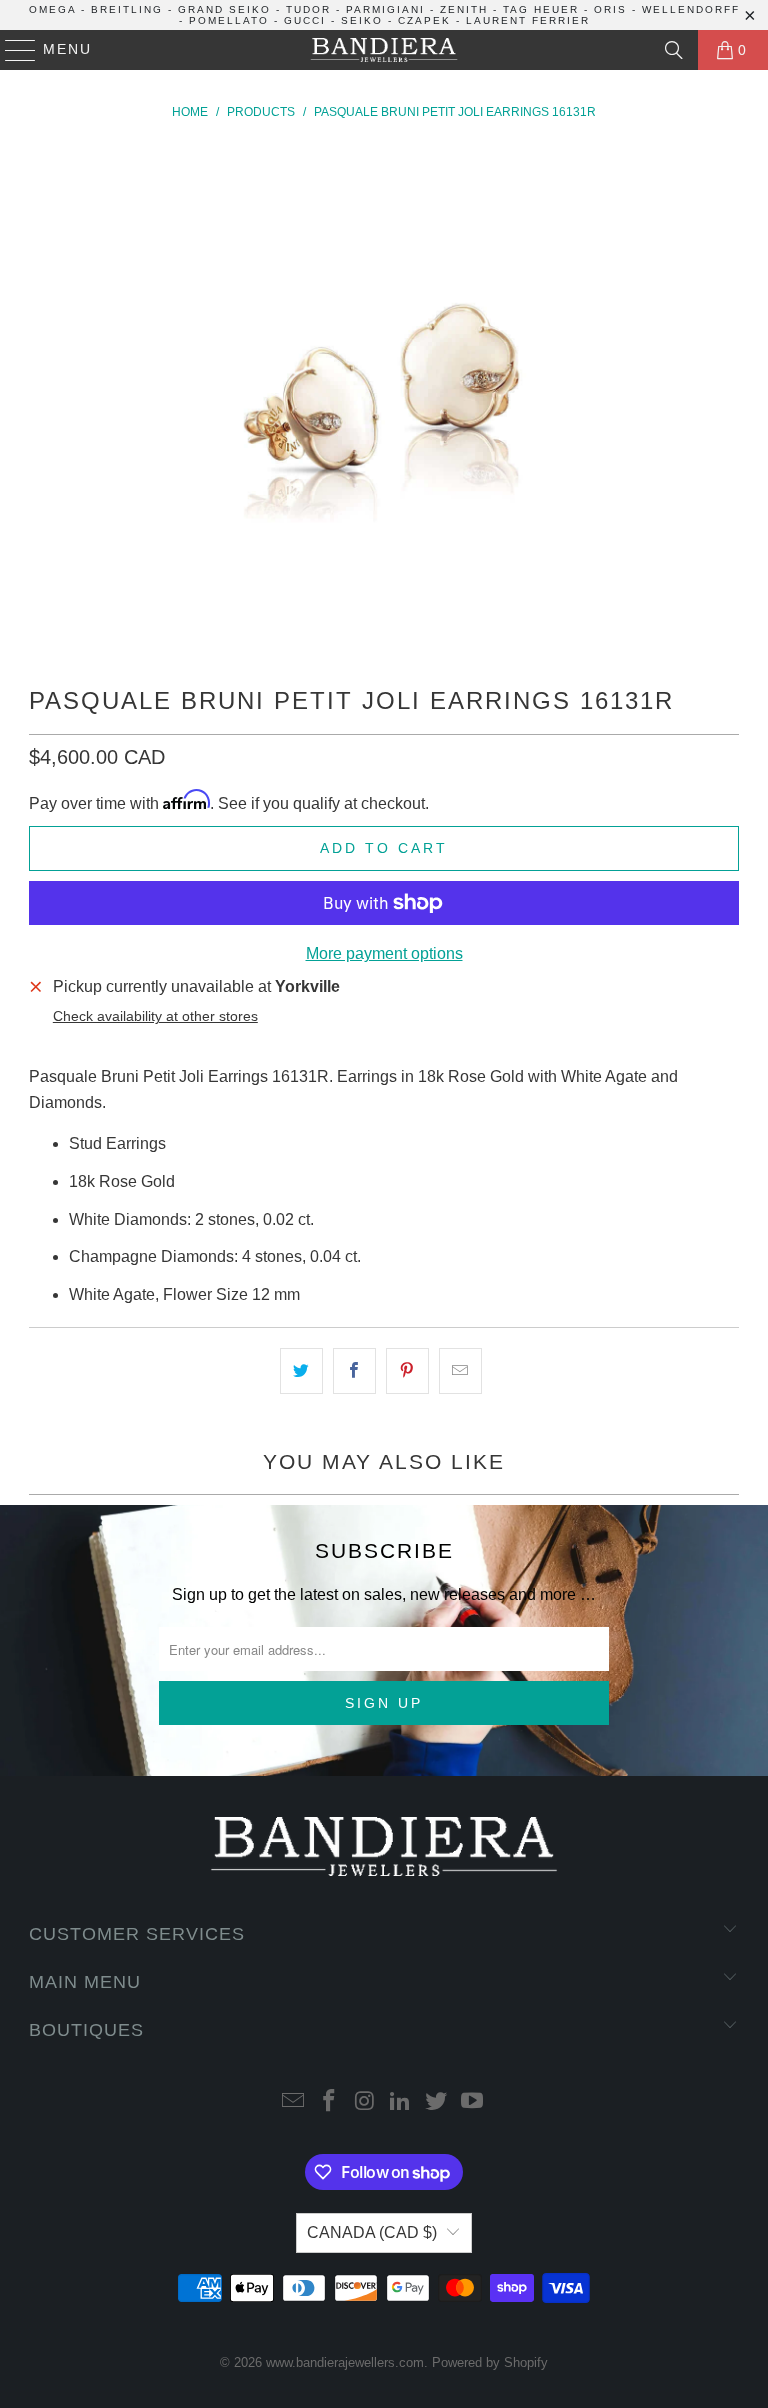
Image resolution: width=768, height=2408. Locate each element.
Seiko (362, 20)
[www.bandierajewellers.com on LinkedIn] (401, 2102)
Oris (610, 9)
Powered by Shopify (490, 2362)
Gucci (305, 20)
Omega (52, 9)
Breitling (127, 9)
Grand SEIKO (224, 9)
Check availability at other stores (155, 1016)
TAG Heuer (541, 9)
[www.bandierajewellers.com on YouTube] (472, 2102)
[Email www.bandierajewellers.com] (294, 2102)
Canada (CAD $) (372, 2232)
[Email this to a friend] (460, 1371)
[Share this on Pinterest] (407, 1371)
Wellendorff (691, 9)
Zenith (464, 9)
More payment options (384, 953)
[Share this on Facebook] (354, 1371)
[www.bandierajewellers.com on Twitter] (437, 2102)
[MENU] (11, 50)
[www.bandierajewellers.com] (384, 50)
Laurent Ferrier (528, 20)
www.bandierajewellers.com (345, 2362)
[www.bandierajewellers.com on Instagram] (365, 2102)
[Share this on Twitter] (301, 1371)
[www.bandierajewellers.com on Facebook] (330, 2102)
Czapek (424, 20)
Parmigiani (385, 9)
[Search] (674, 50)
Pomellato (229, 20)
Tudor (308, 9)
